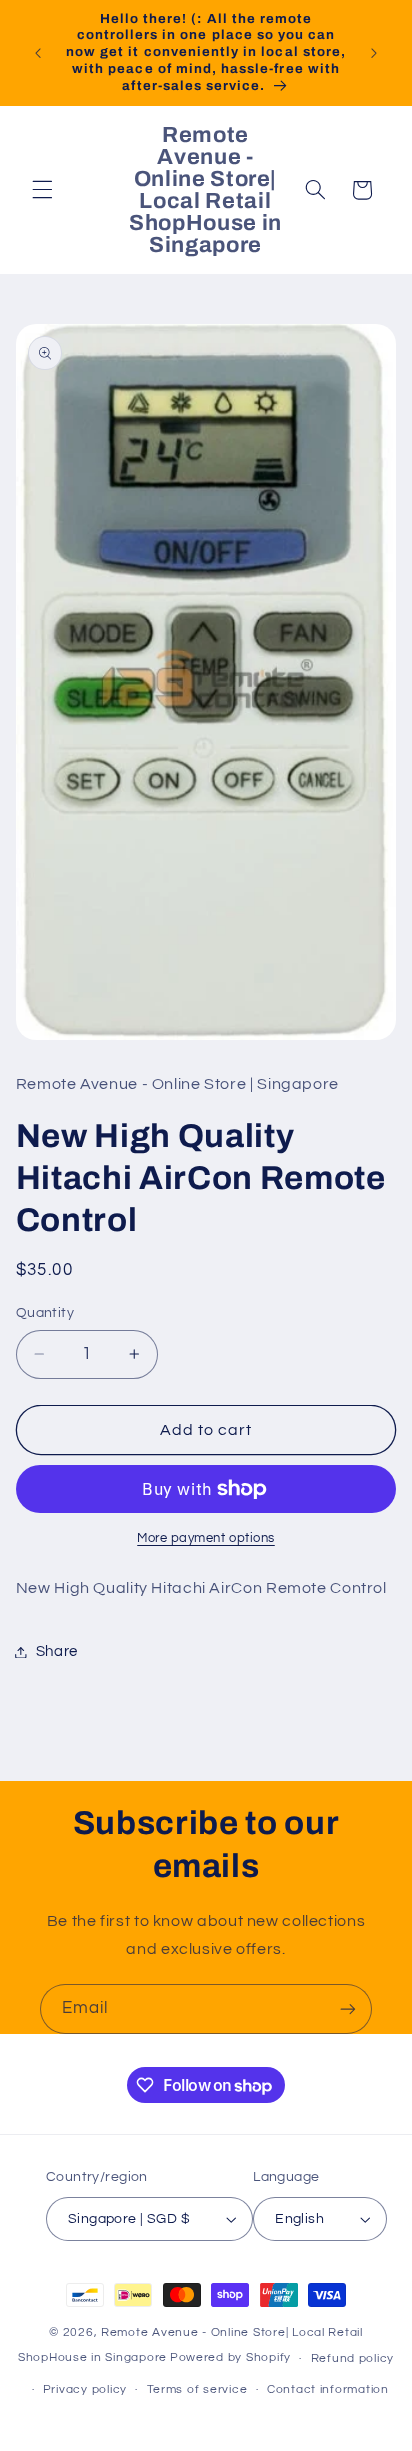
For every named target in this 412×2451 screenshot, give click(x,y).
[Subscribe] (348, 2008)
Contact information (328, 2389)
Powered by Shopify (230, 2358)
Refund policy (353, 2358)
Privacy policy (85, 2389)
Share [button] (57, 1651)
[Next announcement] (374, 53)
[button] (42, 190)
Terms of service (197, 2389)
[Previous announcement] (38, 53)
